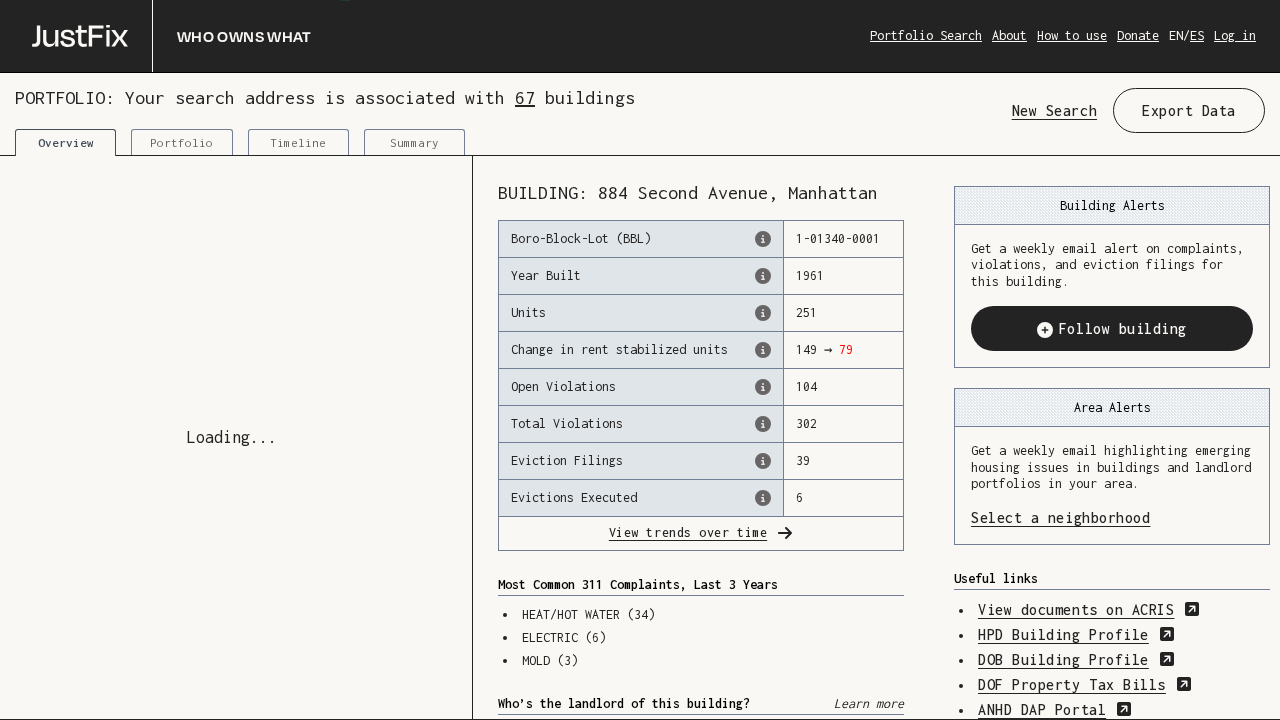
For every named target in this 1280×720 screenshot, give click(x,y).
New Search (1054, 110)
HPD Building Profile (1076, 634)
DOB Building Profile (1076, 659)
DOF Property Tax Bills (1085, 684)
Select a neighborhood (1112, 517)
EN (1176, 35)
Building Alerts (1112, 205)
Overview (66, 142)
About (1009, 35)
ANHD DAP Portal (1055, 709)
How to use (1072, 35)
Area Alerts (1112, 407)
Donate (1138, 35)
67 (525, 97)
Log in (1235, 35)
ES (1197, 35)
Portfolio (181, 142)
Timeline (298, 142)
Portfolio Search (926, 35)
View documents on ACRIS (1089, 609)
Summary (414, 142)
